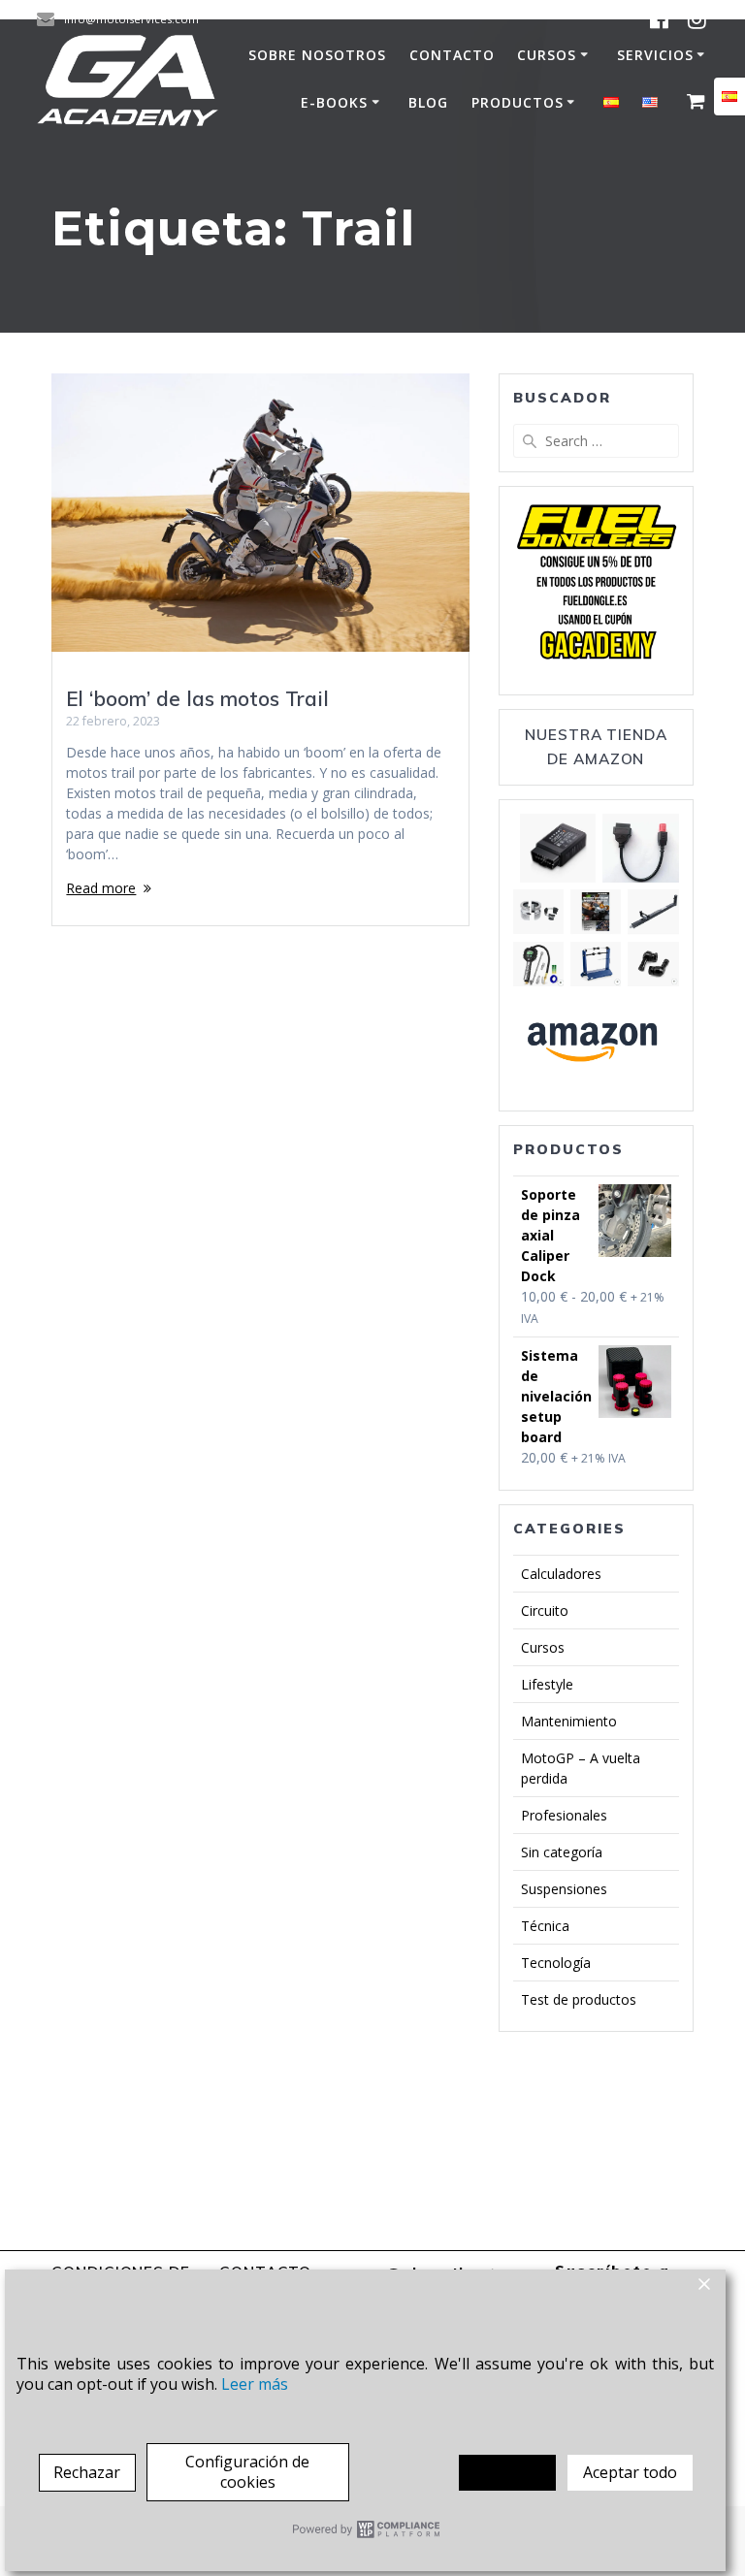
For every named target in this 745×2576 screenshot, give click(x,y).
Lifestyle (547, 1684)
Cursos (547, 55)
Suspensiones (564, 1889)
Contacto (452, 55)
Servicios (655, 55)
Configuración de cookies (247, 2472)
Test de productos (579, 1999)
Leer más (255, 2384)
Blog (428, 102)
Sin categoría (562, 1852)
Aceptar (507, 2472)
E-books (334, 102)
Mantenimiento (569, 1721)
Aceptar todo (630, 2472)
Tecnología (556, 1963)
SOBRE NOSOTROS (317, 55)
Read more (101, 888)
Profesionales (564, 1815)
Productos (518, 102)
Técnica (545, 1926)
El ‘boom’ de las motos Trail (197, 698)
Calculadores (561, 1574)
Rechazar (87, 2472)
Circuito (545, 1610)
